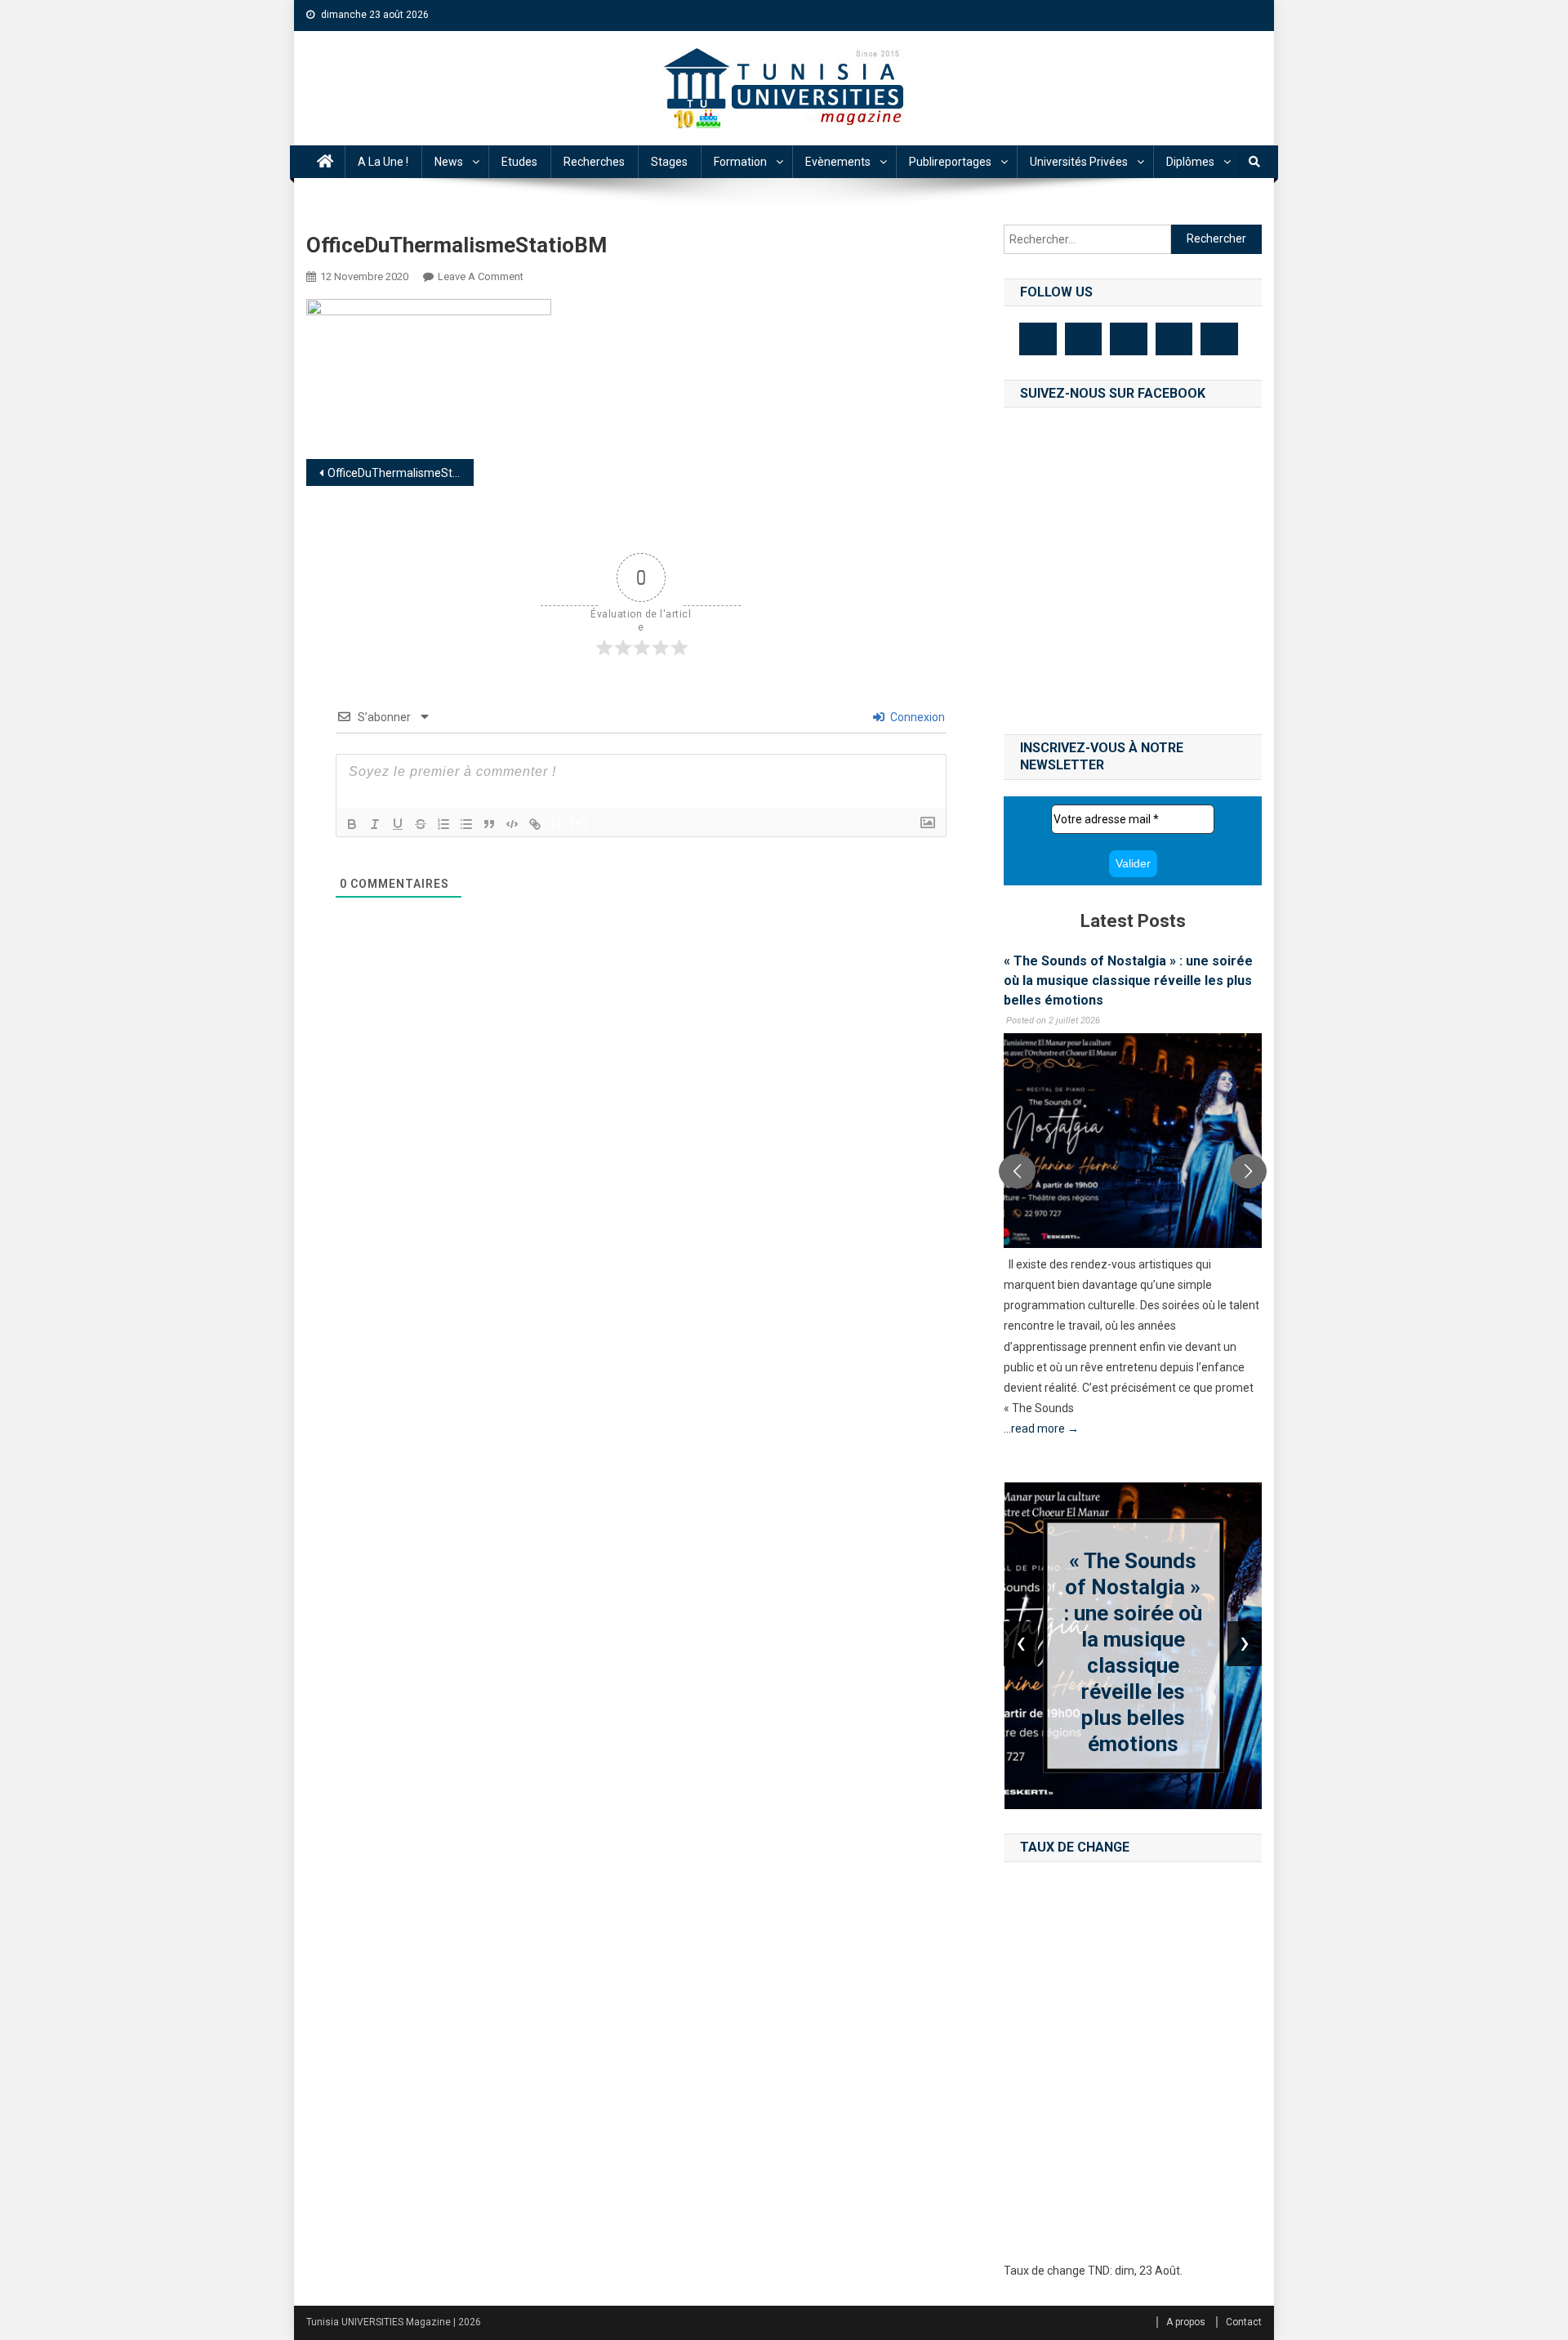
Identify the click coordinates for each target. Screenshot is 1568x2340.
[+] (579, 823)
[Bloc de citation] (489, 824)
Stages (669, 162)
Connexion (916, 717)
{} (556, 823)
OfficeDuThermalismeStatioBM (401, 473)
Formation (740, 162)
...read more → (1041, 1429)
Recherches (594, 162)
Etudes (519, 162)
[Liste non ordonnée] (466, 824)
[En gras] (352, 824)
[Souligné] (398, 824)
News (449, 162)
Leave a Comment (481, 276)
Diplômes (1190, 162)
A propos (1186, 2322)
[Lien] (535, 824)
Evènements (838, 162)
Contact (1244, 2322)
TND (1099, 2271)
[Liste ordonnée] (443, 824)
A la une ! (383, 162)
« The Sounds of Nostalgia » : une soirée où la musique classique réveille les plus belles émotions (1128, 981)
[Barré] (421, 824)
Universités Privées (1079, 162)
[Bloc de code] (512, 824)
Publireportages (950, 162)
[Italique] (375, 824)
